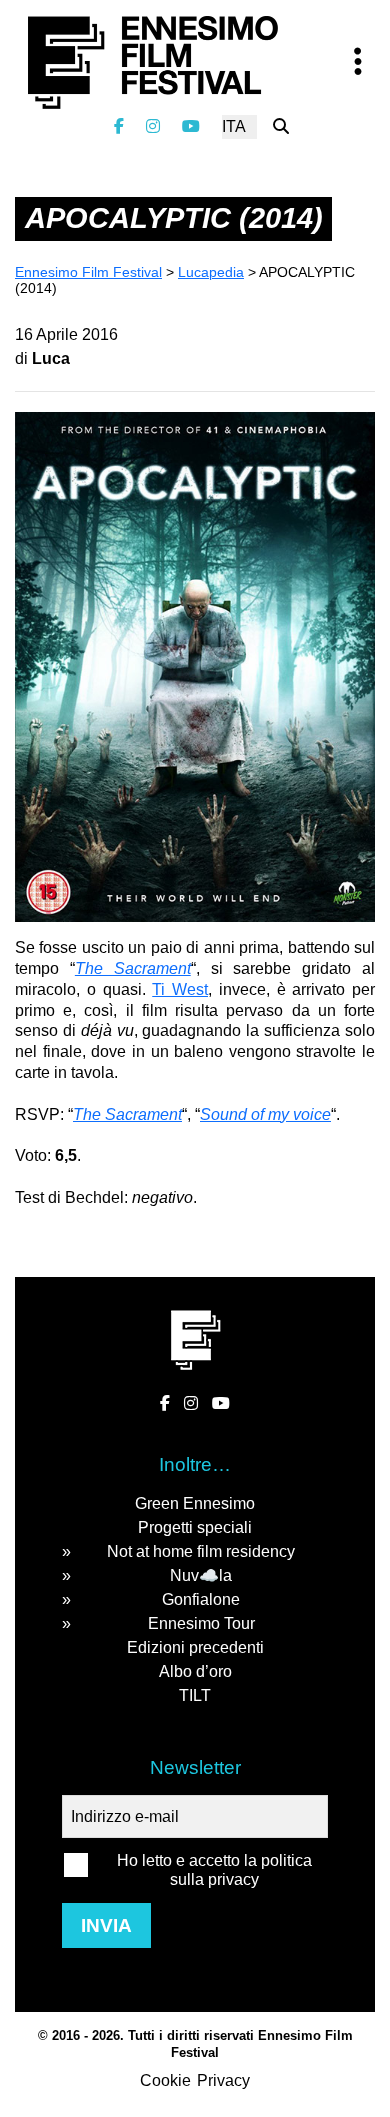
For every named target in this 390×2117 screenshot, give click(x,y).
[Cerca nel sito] (281, 126)
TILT (195, 1695)
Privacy (223, 2080)
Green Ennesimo (195, 1503)
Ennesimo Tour (201, 1623)
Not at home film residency (201, 1551)
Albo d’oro (195, 1671)
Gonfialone (201, 1599)
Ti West (180, 989)
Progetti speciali (195, 1527)
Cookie (165, 2080)
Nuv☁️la (201, 1575)
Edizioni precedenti (195, 1647)
